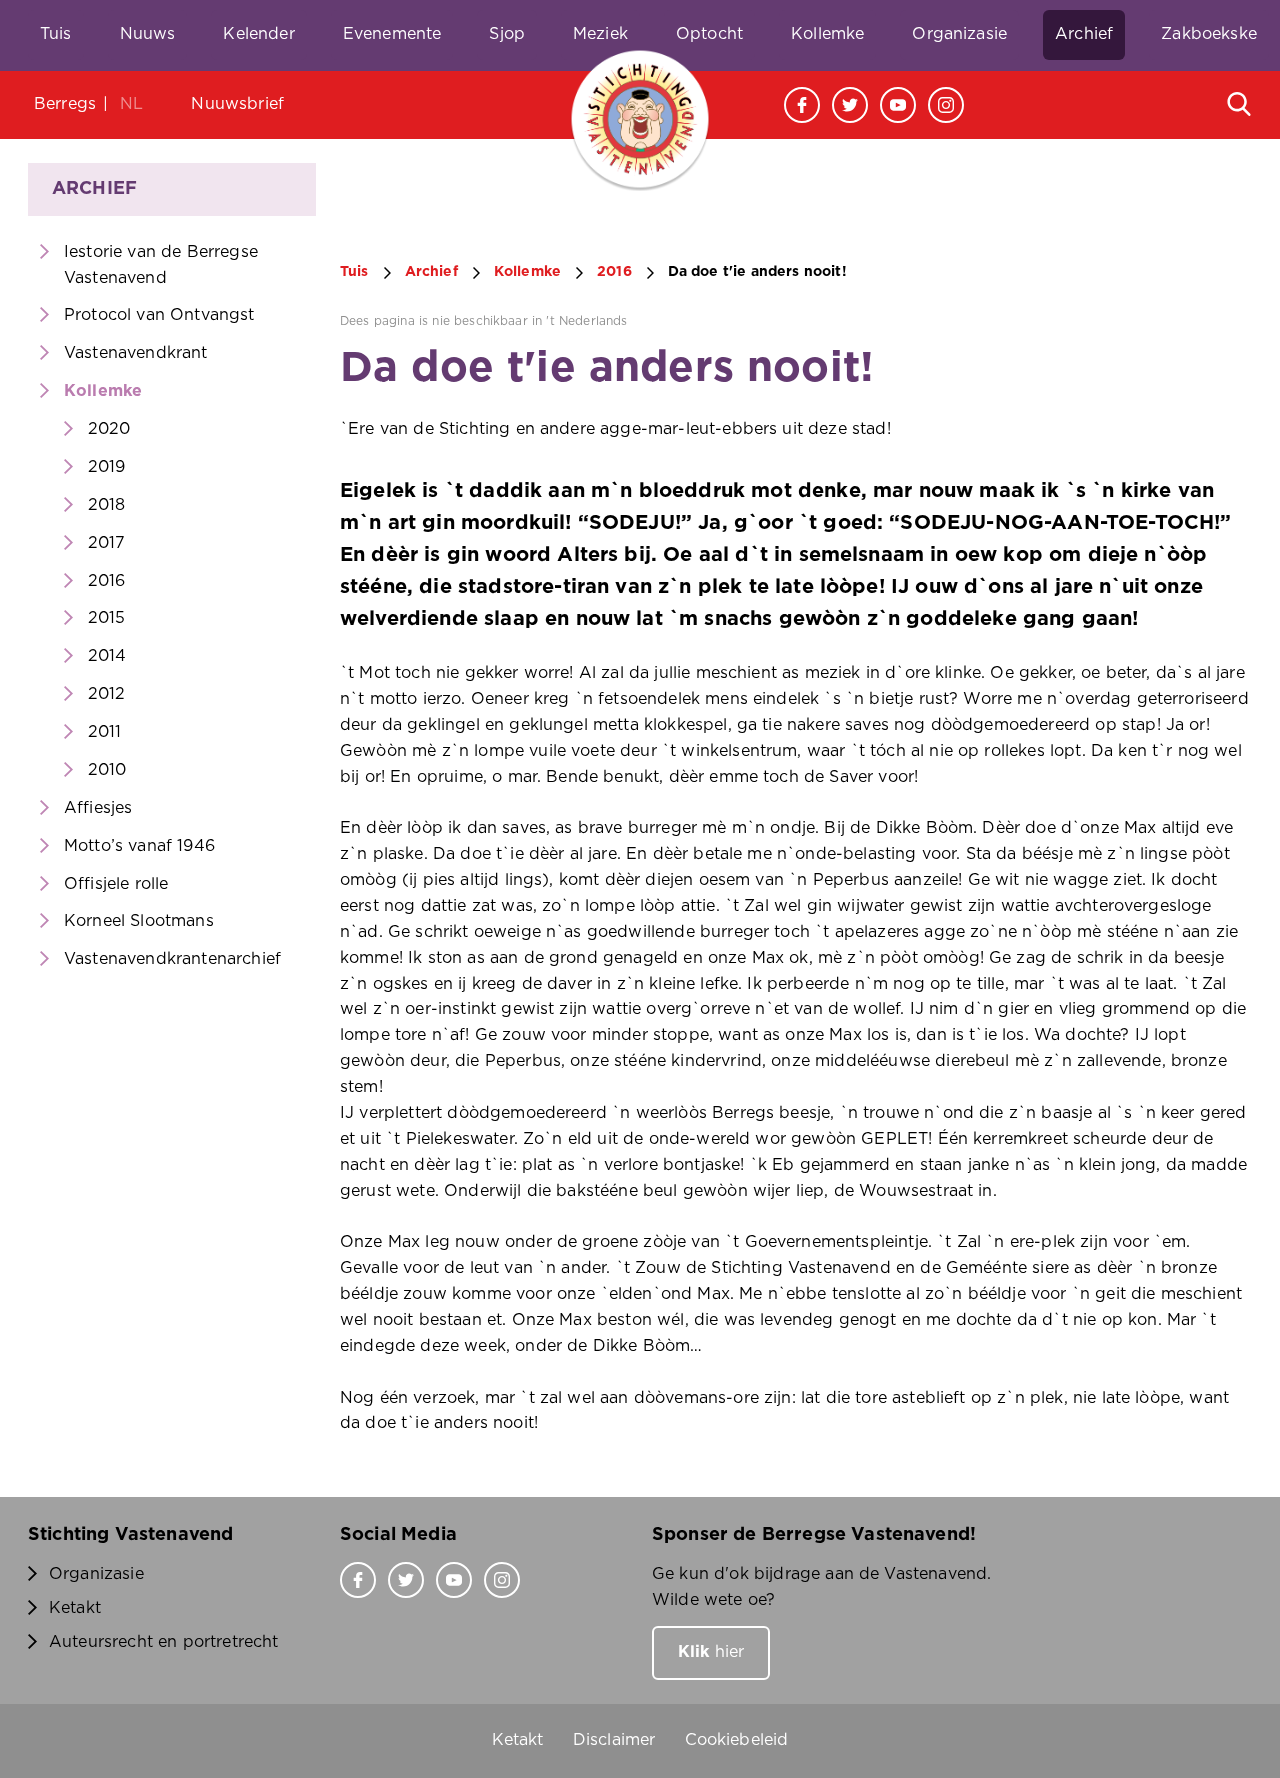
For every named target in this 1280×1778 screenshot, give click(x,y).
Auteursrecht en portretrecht (163, 1642)
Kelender (258, 34)
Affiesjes (98, 808)
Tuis (56, 34)
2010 (107, 770)
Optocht (709, 34)
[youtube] (898, 105)
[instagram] (946, 105)
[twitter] (850, 105)
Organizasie (959, 34)
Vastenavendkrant (136, 353)
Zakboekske (1209, 34)
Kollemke (827, 34)
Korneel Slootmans (139, 921)
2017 (107, 543)
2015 (107, 618)
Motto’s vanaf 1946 (139, 846)
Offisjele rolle (116, 884)
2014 (107, 656)
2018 (107, 505)
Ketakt (75, 1608)
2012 (107, 694)
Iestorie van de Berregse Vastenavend (161, 265)
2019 (107, 467)
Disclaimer (614, 1740)
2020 (109, 429)
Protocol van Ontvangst (159, 315)
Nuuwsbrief (237, 104)
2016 (107, 581)
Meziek (600, 34)
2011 (105, 732)
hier (711, 1652)
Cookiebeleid (737, 1740)
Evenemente (392, 34)
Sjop (507, 34)
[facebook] (802, 105)
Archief (1084, 34)
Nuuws (148, 34)
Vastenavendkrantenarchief (172, 959)
